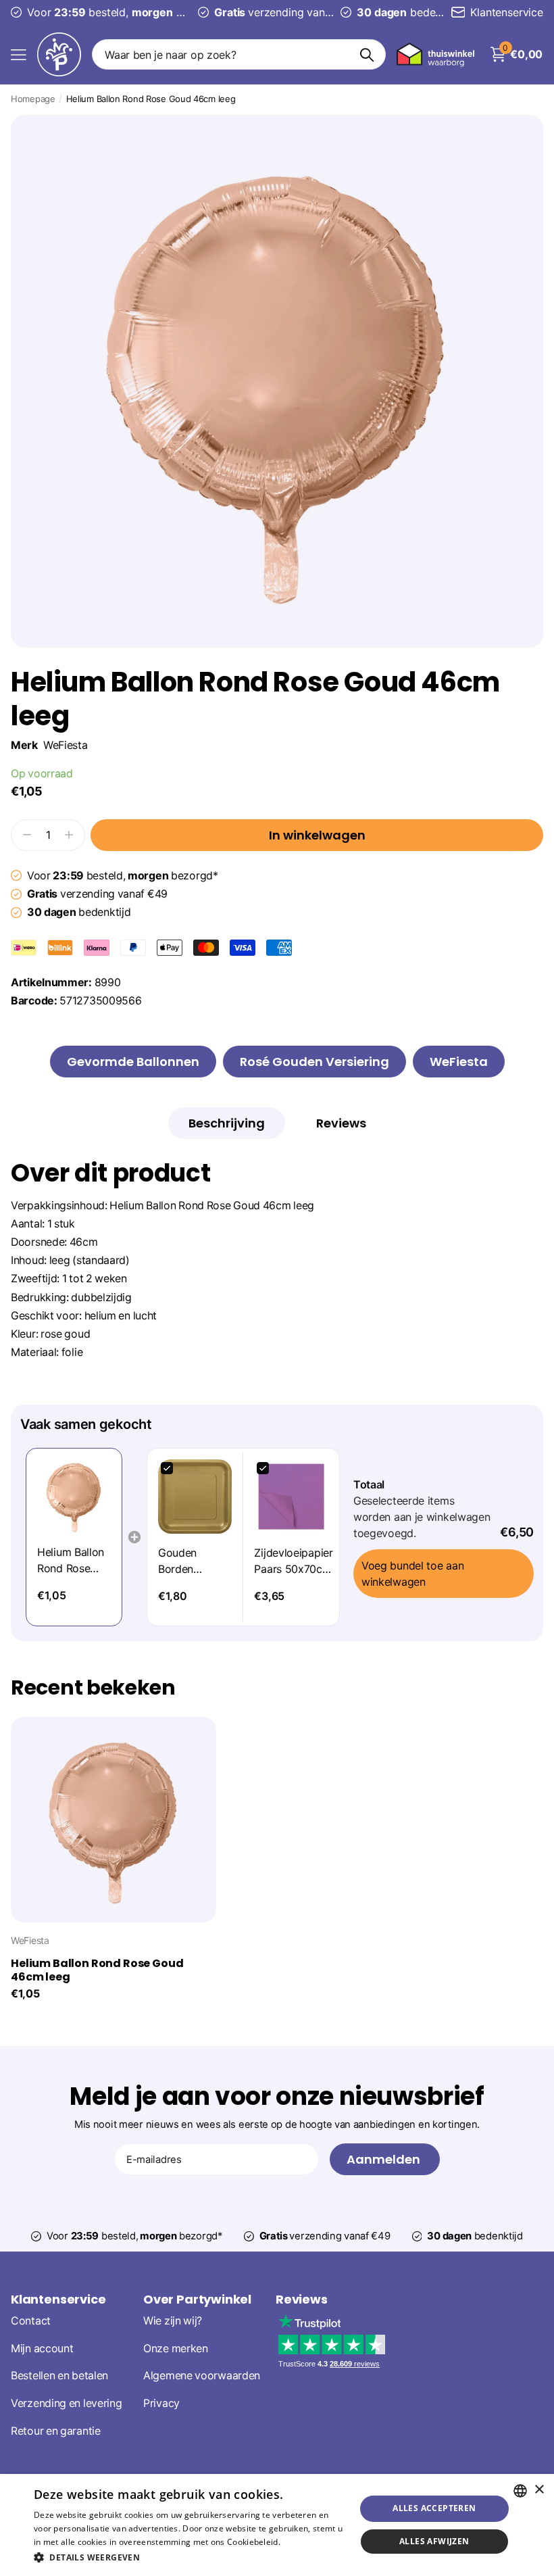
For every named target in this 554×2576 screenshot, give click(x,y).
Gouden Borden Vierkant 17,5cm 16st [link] (186, 1561)
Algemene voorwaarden (202, 2376)
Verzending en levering (66, 2404)
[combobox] (520, 2491)
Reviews (302, 2299)
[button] (190, 2557)
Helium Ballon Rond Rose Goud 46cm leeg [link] (71, 1561)
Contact (31, 2321)
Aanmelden (385, 2159)
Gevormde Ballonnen (133, 1062)
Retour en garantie (56, 2431)
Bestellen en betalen (59, 2376)
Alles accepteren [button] (434, 2508)
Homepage (33, 99)
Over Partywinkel (197, 2299)
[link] (74, 1496)
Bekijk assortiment (19, 54)
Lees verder (306, 2542)
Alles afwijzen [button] (434, 2541)
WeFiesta (66, 745)
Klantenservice (58, 2299)
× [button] (539, 2490)
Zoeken (367, 54)
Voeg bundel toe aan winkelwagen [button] (412, 1574)
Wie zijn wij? (173, 2321)
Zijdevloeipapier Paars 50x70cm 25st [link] (293, 1561)
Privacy (161, 2404)
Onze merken (176, 2349)
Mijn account (42, 2349)
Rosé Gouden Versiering (314, 1062)
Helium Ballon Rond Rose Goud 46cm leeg (97, 1970)
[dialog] (277, 2525)
